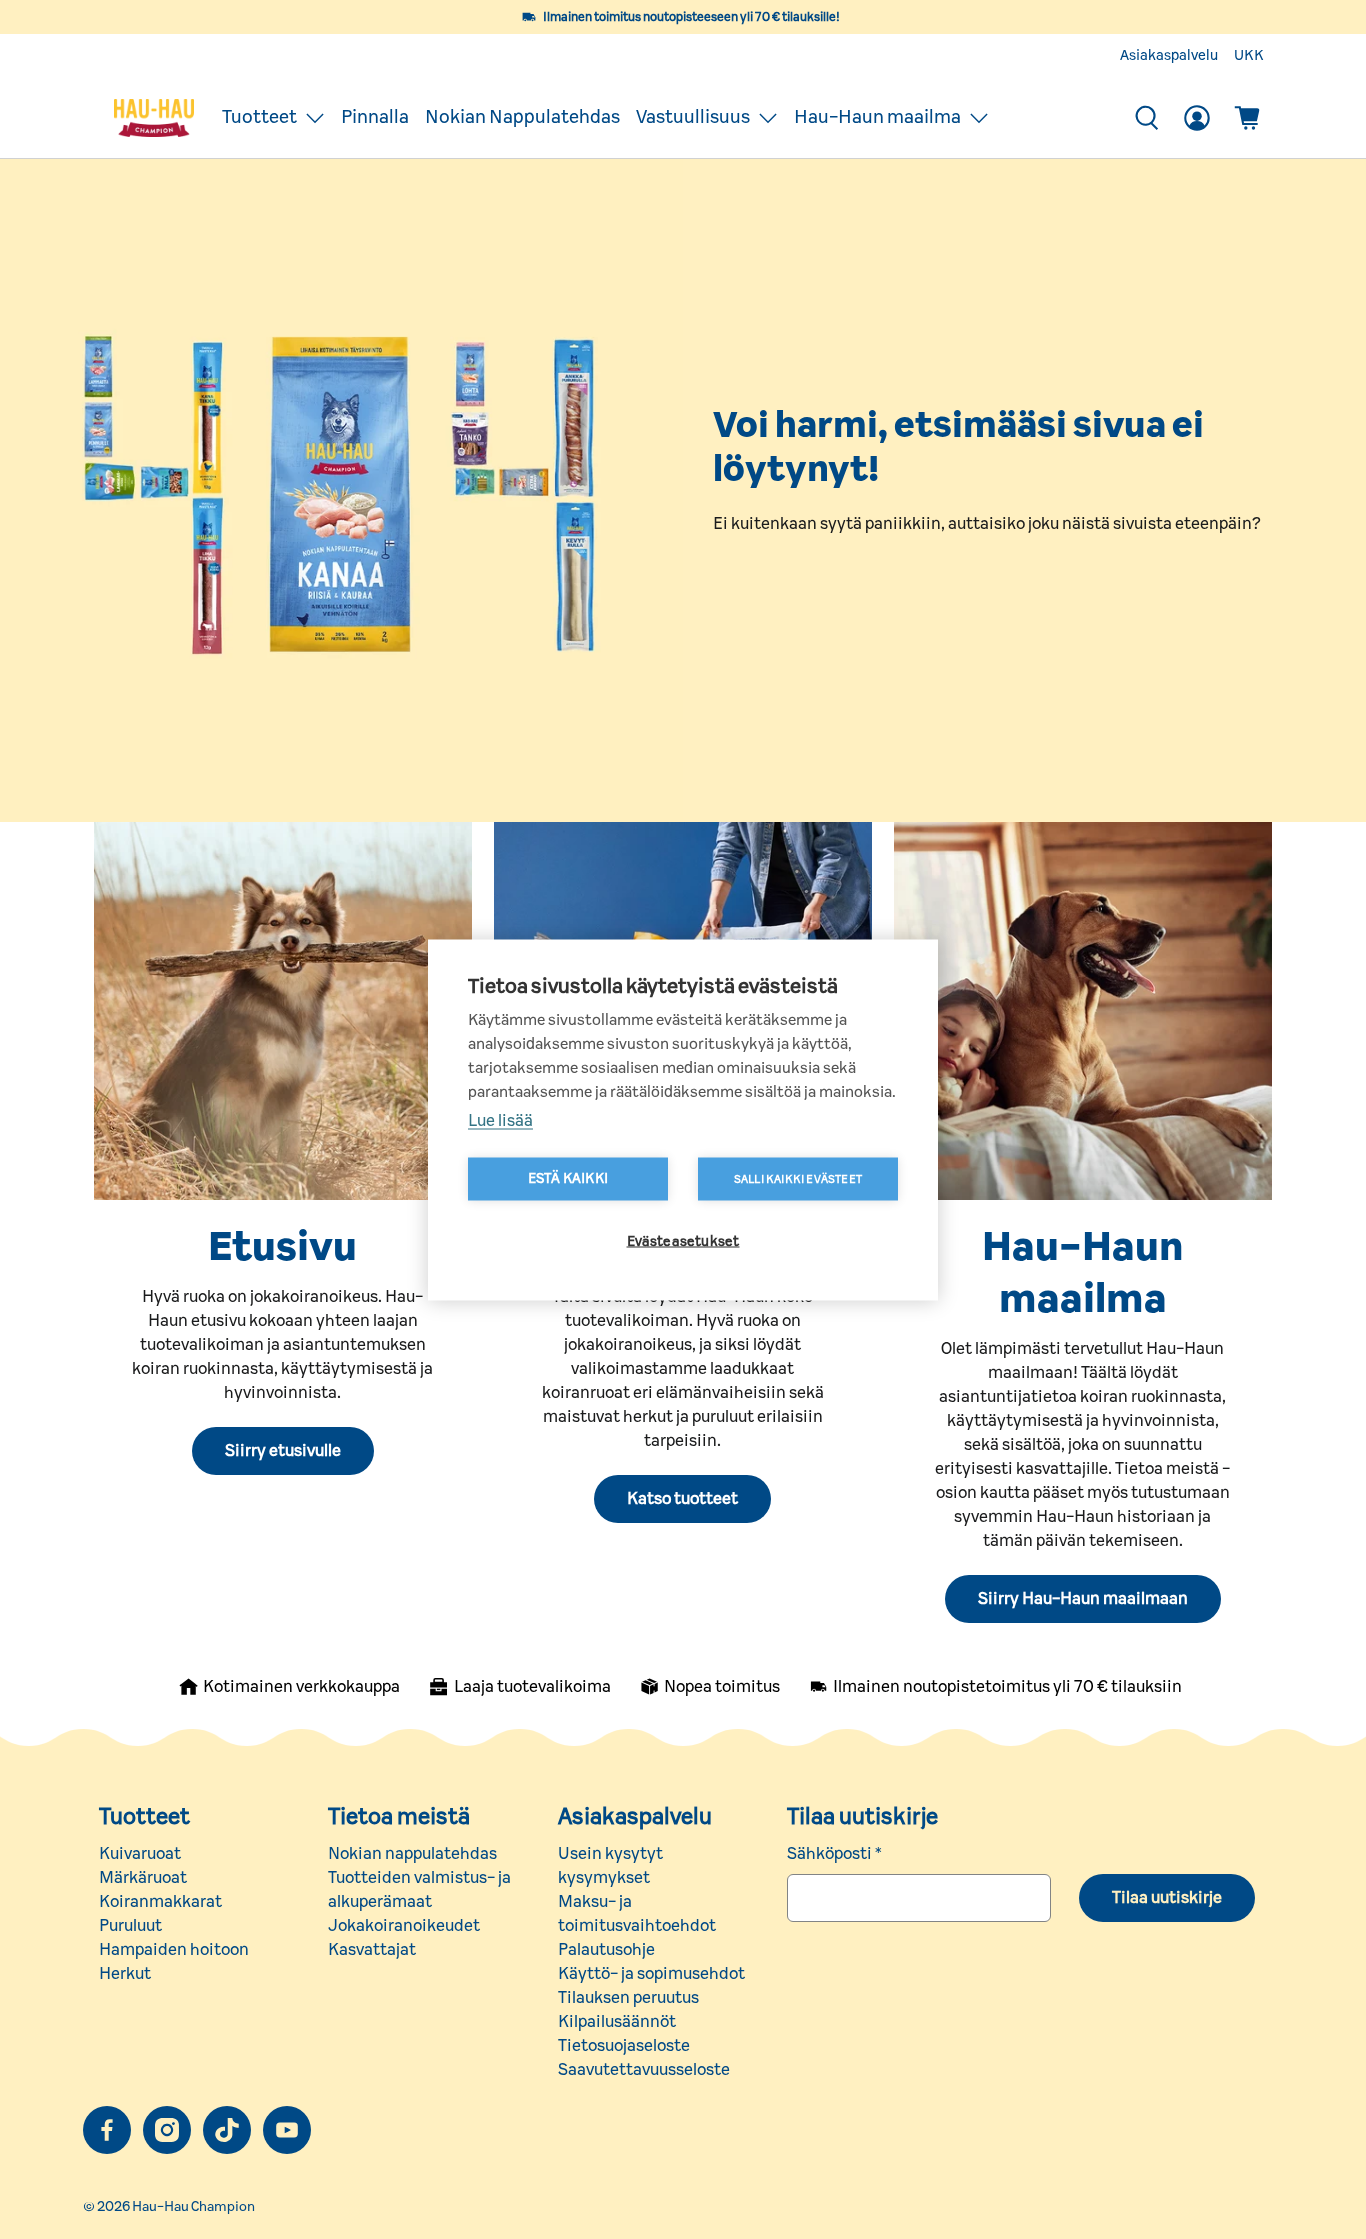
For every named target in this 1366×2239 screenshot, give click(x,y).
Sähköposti (834, 1854)
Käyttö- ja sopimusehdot (651, 1974)
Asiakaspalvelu (1169, 56)
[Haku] (1147, 118)
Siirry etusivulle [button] (283, 1451)
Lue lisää (500, 1120)
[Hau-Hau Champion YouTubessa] (287, 2130)
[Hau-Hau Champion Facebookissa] (107, 2130)
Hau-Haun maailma (877, 118)
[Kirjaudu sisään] (1197, 118)
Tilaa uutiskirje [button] (1167, 1898)
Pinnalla (375, 118)
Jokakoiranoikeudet (404, 1926)
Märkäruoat (143, 1878)
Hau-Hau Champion (193, 2207)
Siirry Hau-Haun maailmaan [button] (1083, 1599)
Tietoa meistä (399, 1817)
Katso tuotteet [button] (682, 1499)
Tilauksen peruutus (628, 1998)
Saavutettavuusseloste (644, 2070)
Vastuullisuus (693, 118)
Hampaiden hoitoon (174, 1950)
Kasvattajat (372, 1950)
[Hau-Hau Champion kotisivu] (154, 118)
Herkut (125, 1974)
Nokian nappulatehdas (412, 1854)
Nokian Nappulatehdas (522, 118)
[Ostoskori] (1247, 118)
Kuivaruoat (140, 1854)
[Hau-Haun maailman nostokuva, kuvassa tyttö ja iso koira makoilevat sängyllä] (1083, 1011)
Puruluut (130, 1926)
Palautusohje (606, 1950)
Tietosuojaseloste (624, 2046)
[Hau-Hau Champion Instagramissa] (167, 2130)
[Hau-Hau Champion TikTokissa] (227, 2130)
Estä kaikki (568, 1178)
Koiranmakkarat (160, 1902)
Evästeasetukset (683, 1241)
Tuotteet (259, 118)
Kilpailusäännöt (617, 2022)
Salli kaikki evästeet (798, 1178)
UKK (1249, 56)
